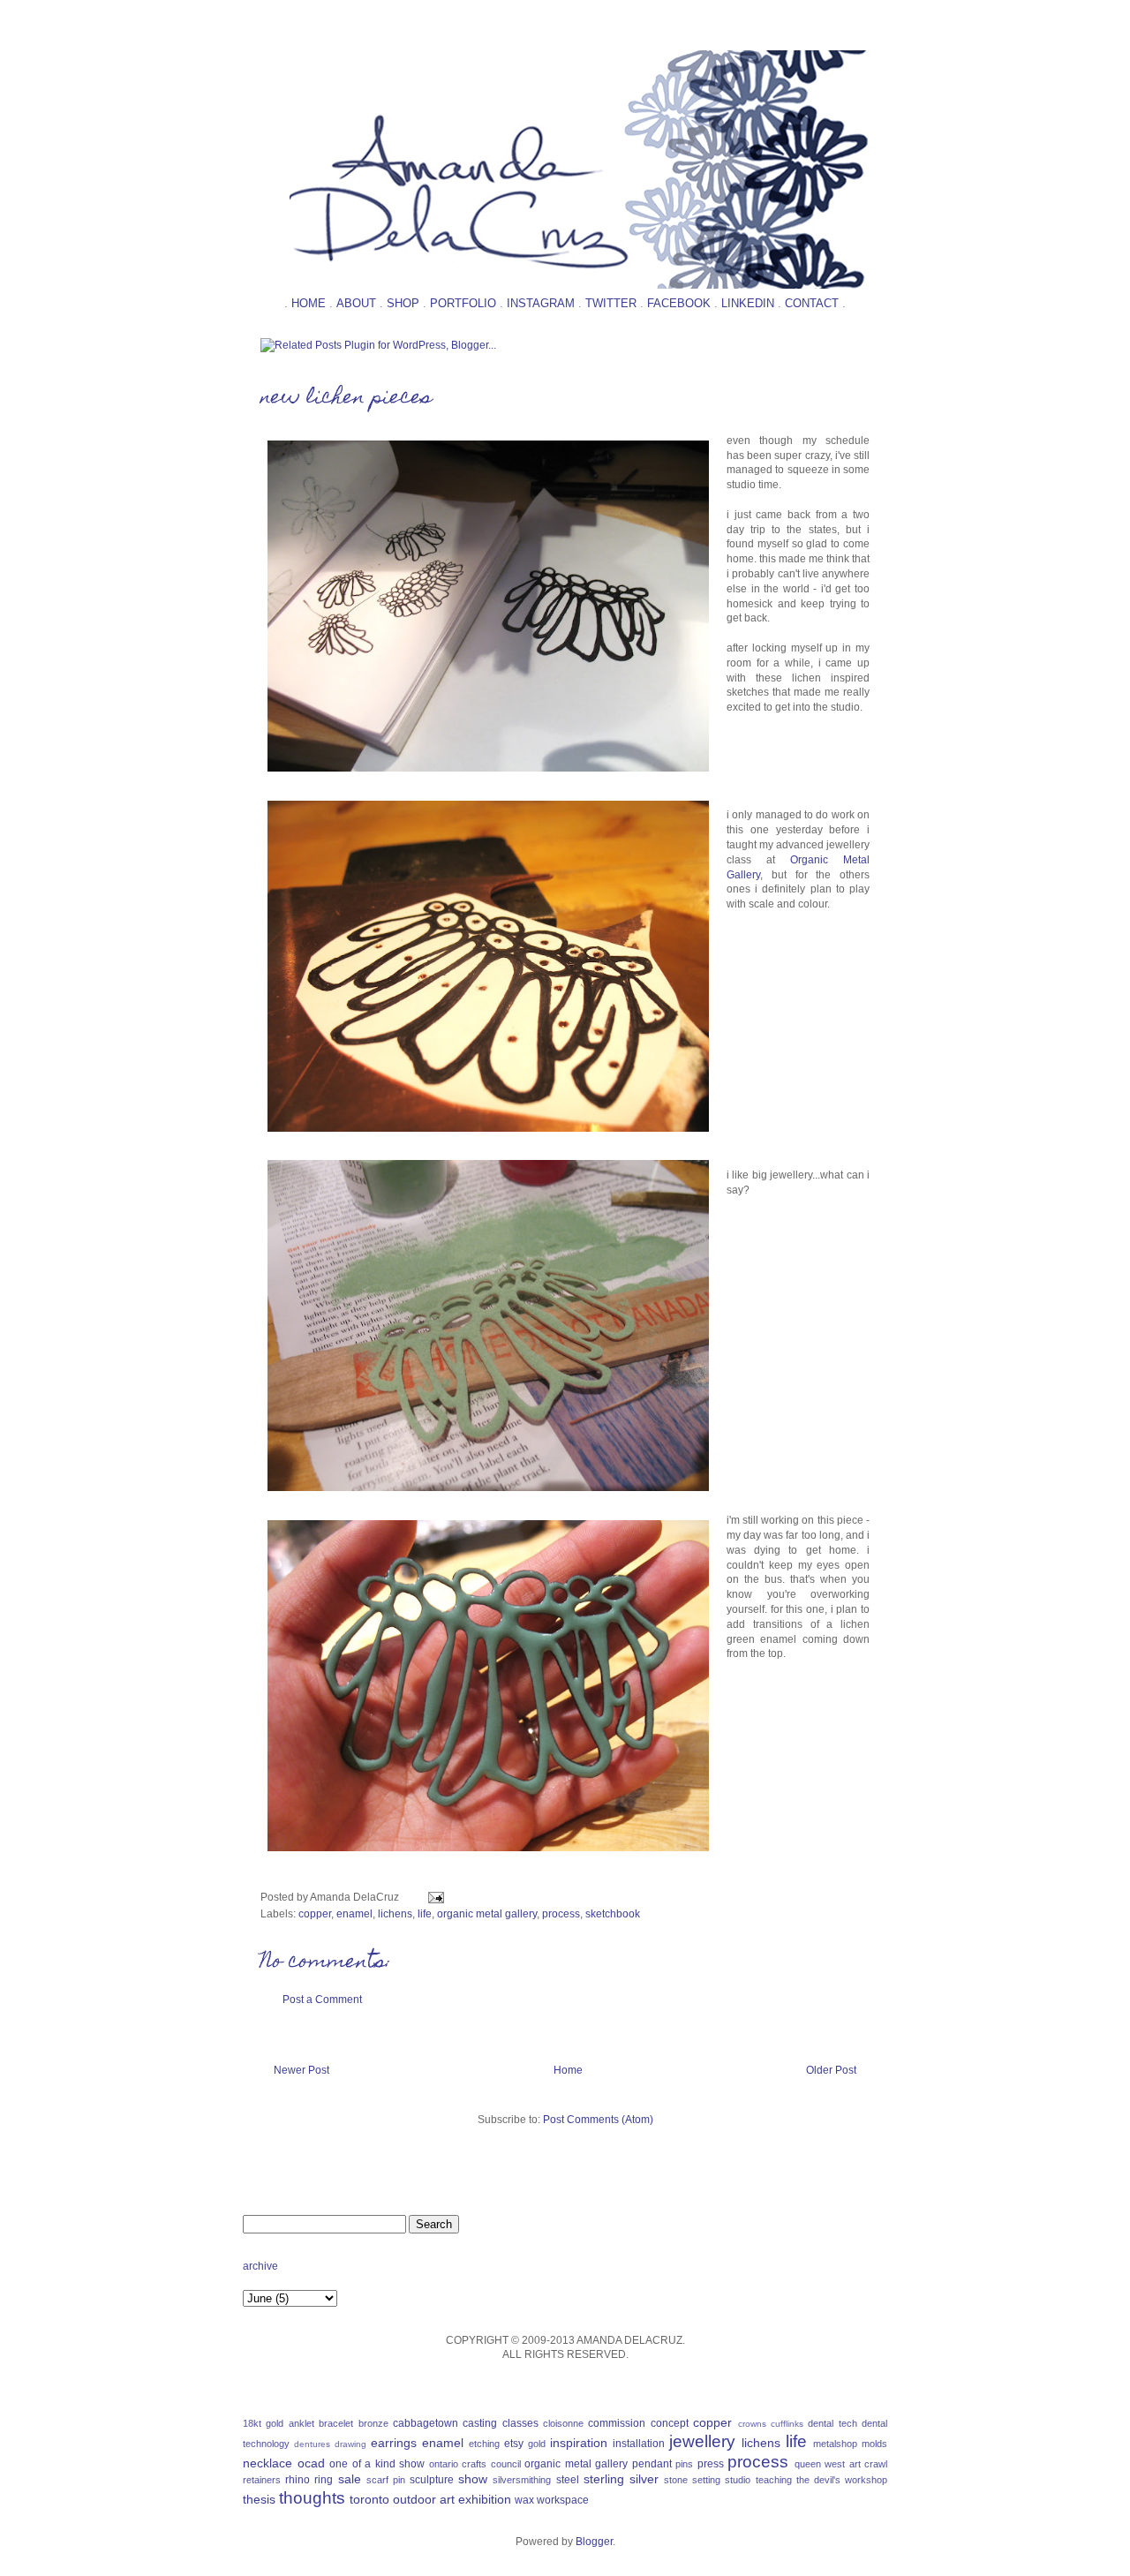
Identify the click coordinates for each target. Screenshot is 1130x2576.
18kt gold (263, 2423)
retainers (262, 2480)
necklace (267, 2463)
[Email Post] (433, 1897)
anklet (301, 2423)
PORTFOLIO (463, 303)
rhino (298, 2480)
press (711, 2464)
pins (684, 2464)
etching (484, 2444)
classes (520, 2423)
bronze (373, 2423)
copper (315, 1914)
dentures (312, 2444)
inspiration (579, 2443)
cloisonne (563, 2423)
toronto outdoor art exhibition (430, 2499)
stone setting (692, 2480)
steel (568, 2480)
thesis (259, 2499)
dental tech (832, 2423)
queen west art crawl (841, 2464)
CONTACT (812, 303)
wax (524, 2500)
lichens (395, 1914)
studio (738, 2480)
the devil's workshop (842, 2480)
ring (324, 2480)
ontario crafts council (475, 2464)
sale (350, 2479)
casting (480, 2423)
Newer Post (301, 2070)
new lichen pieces (346, 399)
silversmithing (522, 2480)
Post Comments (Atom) (598, 2120)
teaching (774, 2480)
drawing (350, 2444)
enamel (354, 1914)
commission (617, 2423)
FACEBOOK (679, 303)
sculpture (432, 2480)
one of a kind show (377, 2464)
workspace (563, 2500)
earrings (394, 2443)
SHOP (403, 303)
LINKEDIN (748, 303)
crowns (752, 2424)
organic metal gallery (487, 1914)
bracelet (336, 2423)
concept (670, 2423)
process (561, 1914)
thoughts (312, 2498)
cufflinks (787, 2424)
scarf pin (386, 2480)
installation (639, 2444)
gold (537, 2444)
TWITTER (611, 303)
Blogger (594, 2542)
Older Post (831, 2070)
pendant (652, 2464)
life (425, 1914)
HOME (309, 303)
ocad (311, 2463)
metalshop (835, 2444)
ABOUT (356, 303)
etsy (514, 2444)
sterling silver (621, 2479)
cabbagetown (426, 2423)
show (473, 2479)
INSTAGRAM (541, 303)
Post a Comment (322, 2000)
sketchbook (613, 1914)
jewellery (702, 2441)
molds (874, 2444)
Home (568, 2070)
